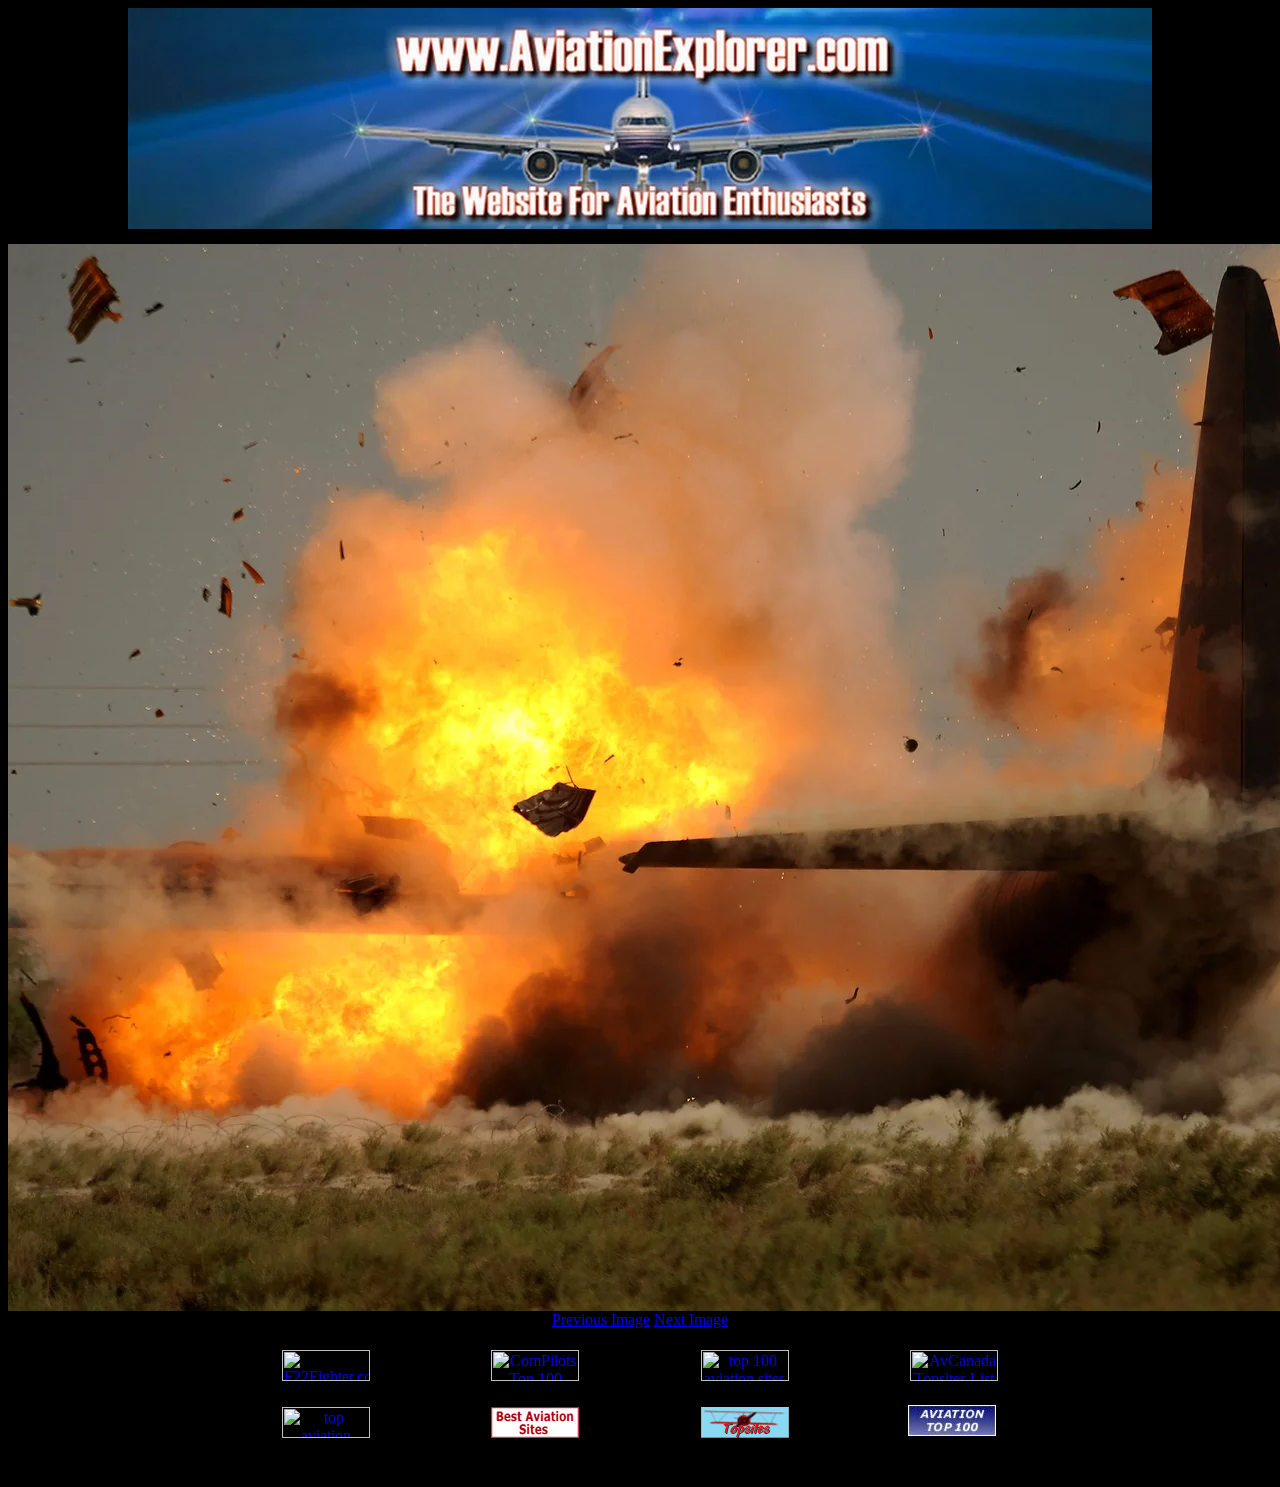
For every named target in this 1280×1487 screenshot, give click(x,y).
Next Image (691, 1319)
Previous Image (601, 1319)
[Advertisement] (640, 236)
